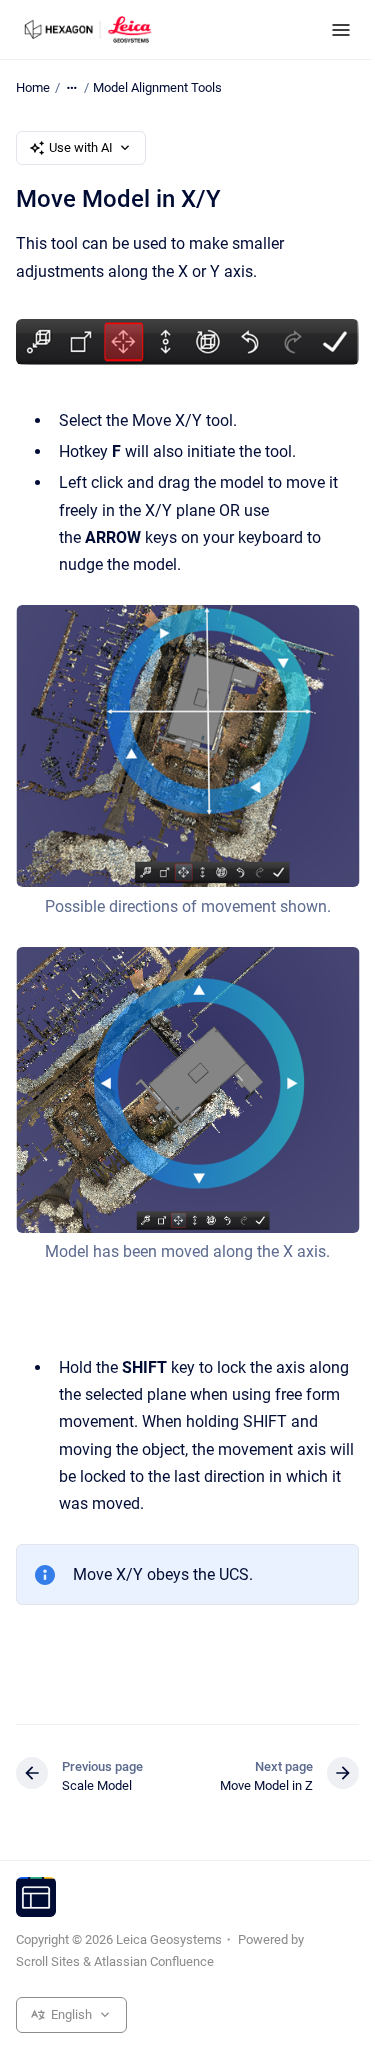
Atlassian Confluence (154, 1961)
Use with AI (81, 147)
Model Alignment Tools (157, 87)
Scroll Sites (48, 1961)
